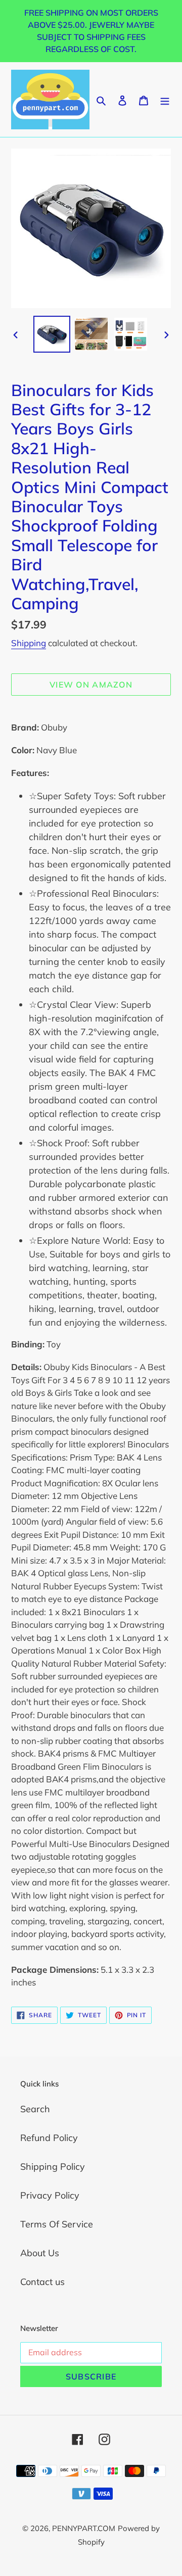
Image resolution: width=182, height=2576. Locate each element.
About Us (40, 2253)
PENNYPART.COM (84, 2528)
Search (35, 2109)
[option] (52, 334)
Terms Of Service (57, 2224)
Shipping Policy (53, 2167)
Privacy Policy (50, 2195)
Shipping (29, 643)
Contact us (42, 2282)
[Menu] (165, 99)
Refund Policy (49, 2138)
